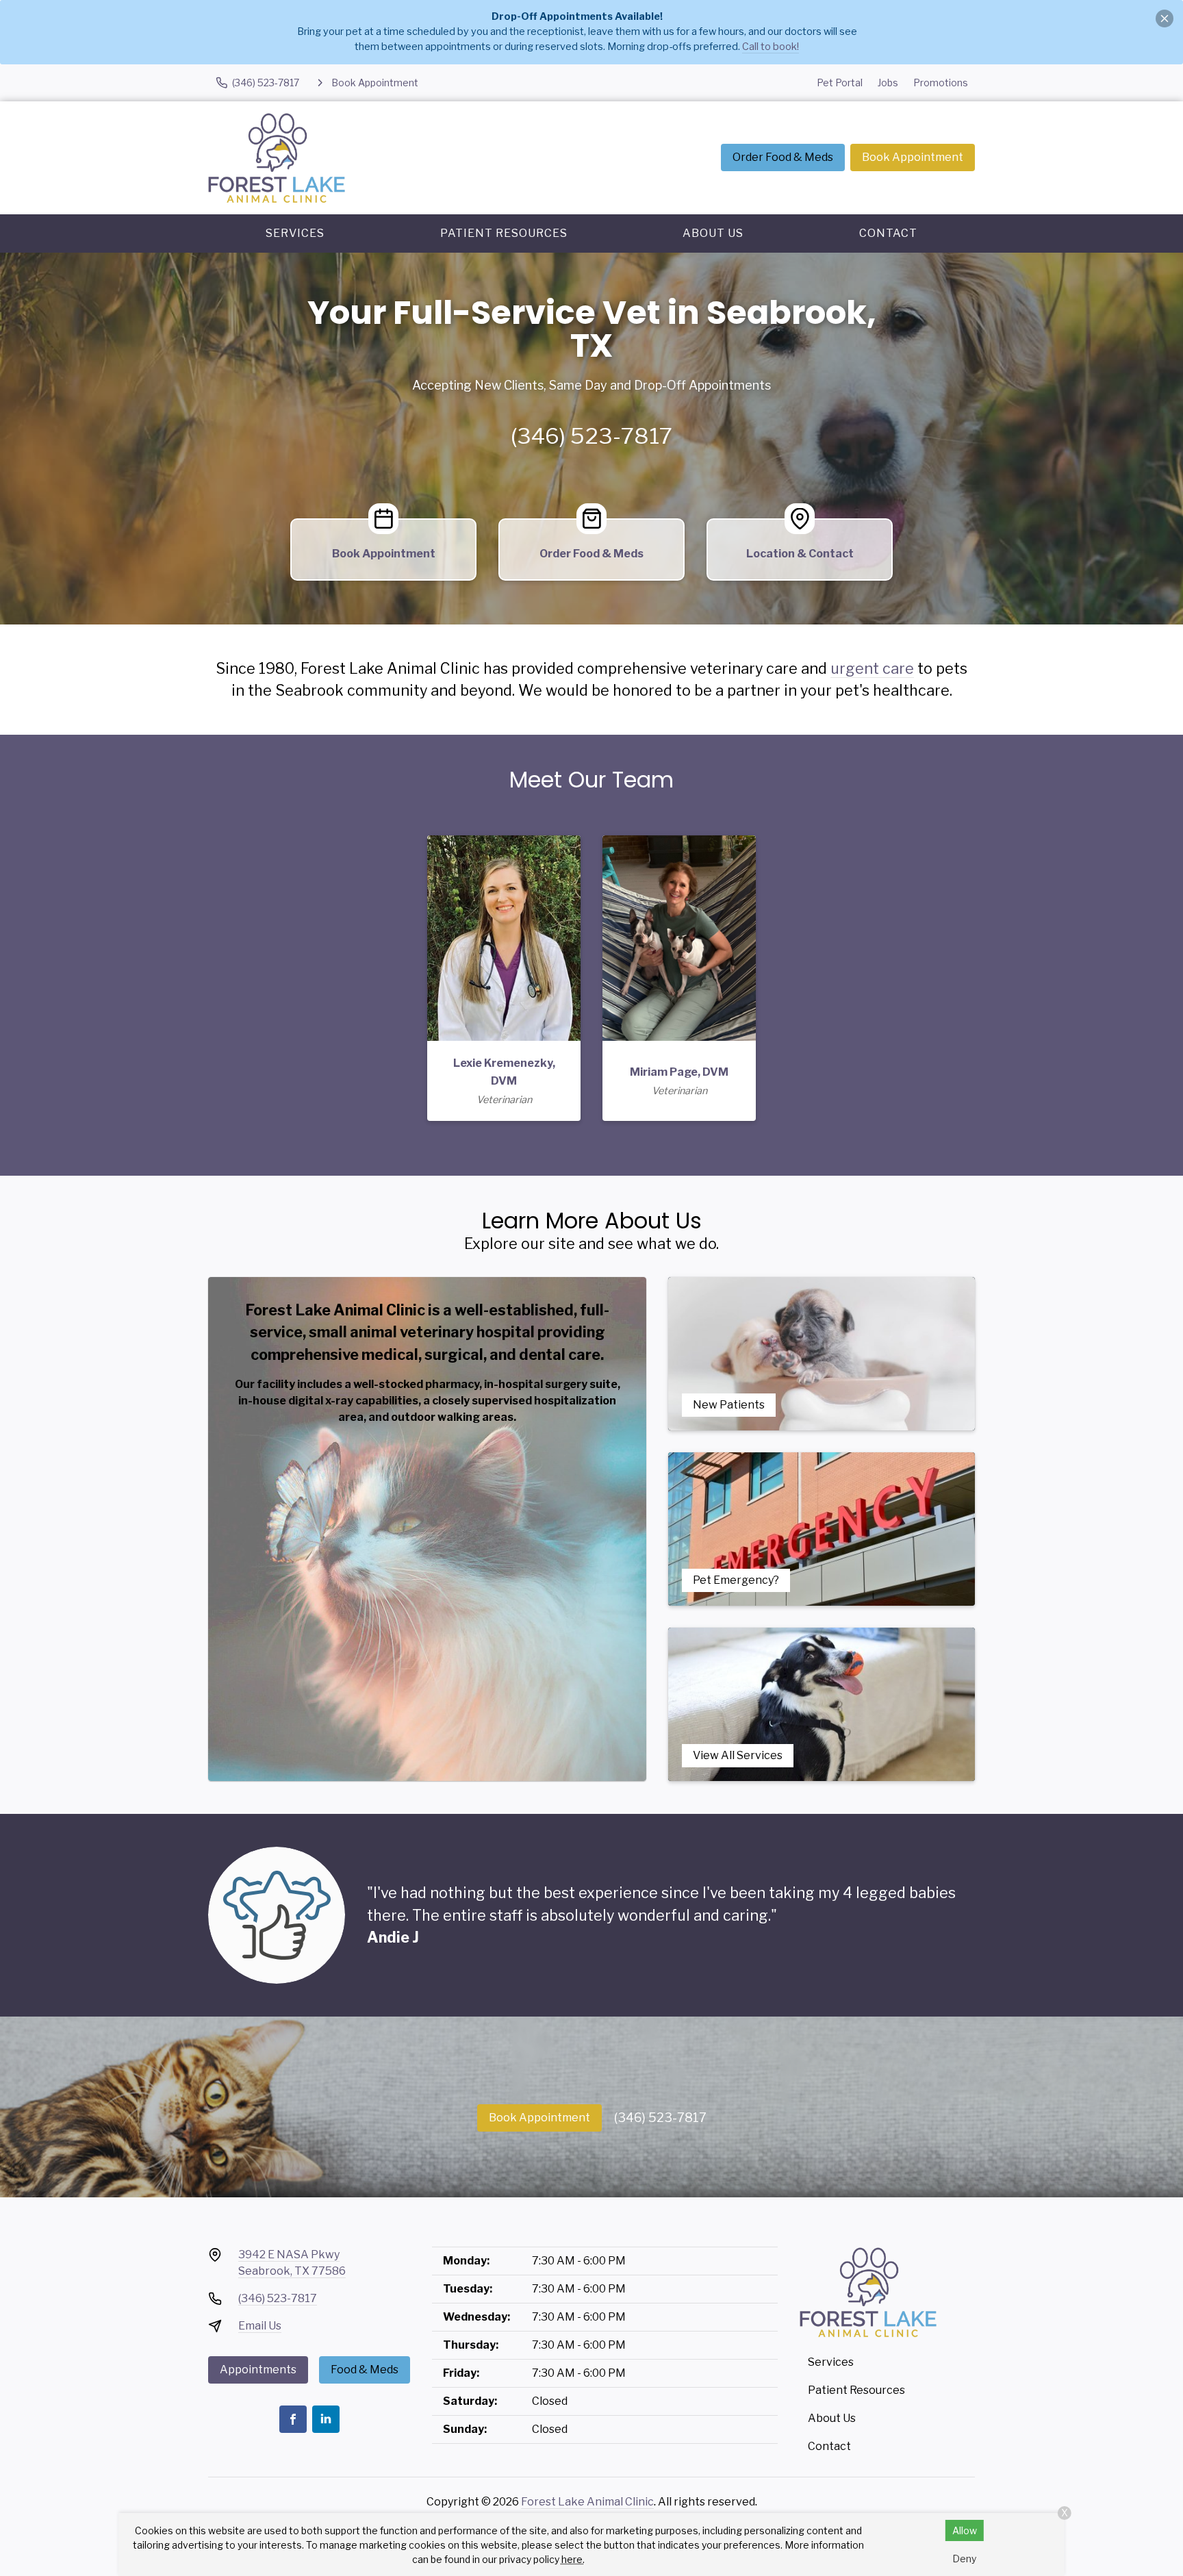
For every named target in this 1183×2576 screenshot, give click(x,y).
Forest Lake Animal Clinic (587, 2502)
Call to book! (771, 47)
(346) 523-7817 (591, 436)
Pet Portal (840, 83)
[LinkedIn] (326, 2419)
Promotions (941, 83)
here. (573, 2559)
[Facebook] (293, 2419)
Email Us (260, 2326)
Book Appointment (913, 157)
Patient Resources (504, 233)
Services (295, 233)
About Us (713, 233)
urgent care (872, 668)
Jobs (888, 83)
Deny (964, 2559)
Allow (965, 2530)
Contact (888, 233)
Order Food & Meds (783, 157)
